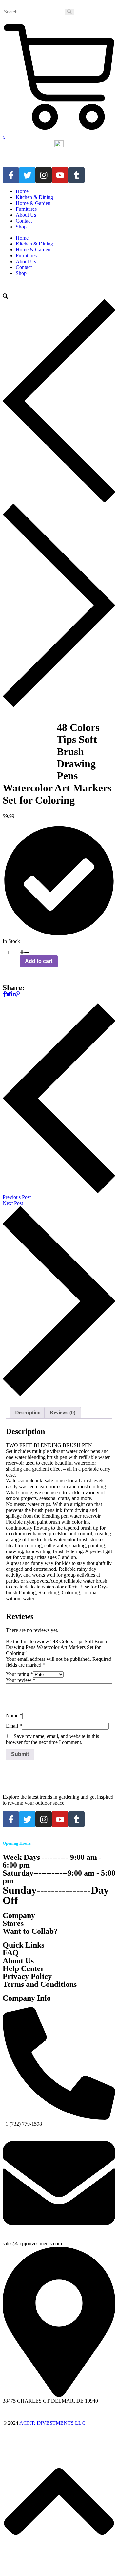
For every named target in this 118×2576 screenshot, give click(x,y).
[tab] (28, 1413)
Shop (21, 227)
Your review (21, 1680)
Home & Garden (33, 203)
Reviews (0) (63, 1413)
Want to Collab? (30, 1931)
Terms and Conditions (40, 1984)
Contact (24, 221)
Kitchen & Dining (34, 197)
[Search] (69, 12)
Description (28, 1413)
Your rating (20, 1674)
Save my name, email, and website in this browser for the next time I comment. (52, 1739)
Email (14, 1726)
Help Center (23, 1968)
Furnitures (26, 209)
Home (22, 191)
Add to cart (39, 961)
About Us (26, 215)
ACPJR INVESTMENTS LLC (52, 2423)
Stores (13, 1923)
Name (14, 1716)
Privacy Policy (27, 1976)
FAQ (11, 1953)
